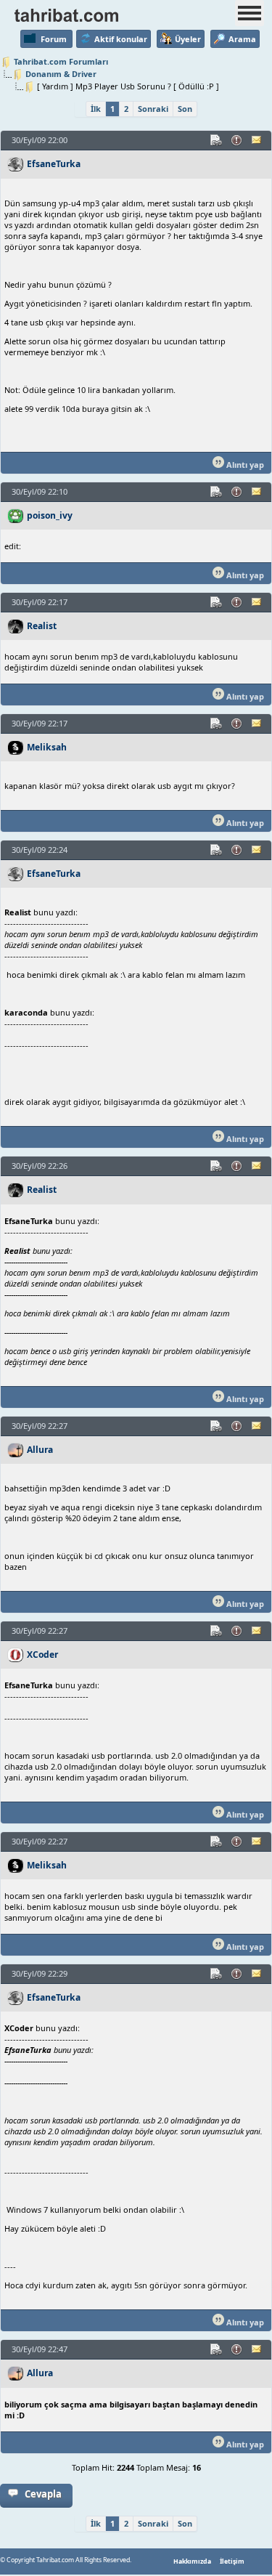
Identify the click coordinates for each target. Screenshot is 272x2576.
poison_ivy (50, 515)
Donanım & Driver (61, 74)
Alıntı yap (244, 465)
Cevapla (43, 2494)
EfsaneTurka (54, 164)
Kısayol (217, 140)
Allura (40, 1450)
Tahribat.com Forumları (61, 61)
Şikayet (237, 140)
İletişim (232, 2561)
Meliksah (47, 747)
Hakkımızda (192, 2561)
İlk (96, 109)
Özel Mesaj (257, 140)
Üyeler (188, 39)
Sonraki (153, 109)
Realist (42, 626)
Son (185, 109)
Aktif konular (121, 39)
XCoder (42, 1654)
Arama (242, 39)
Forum (54, 39)
